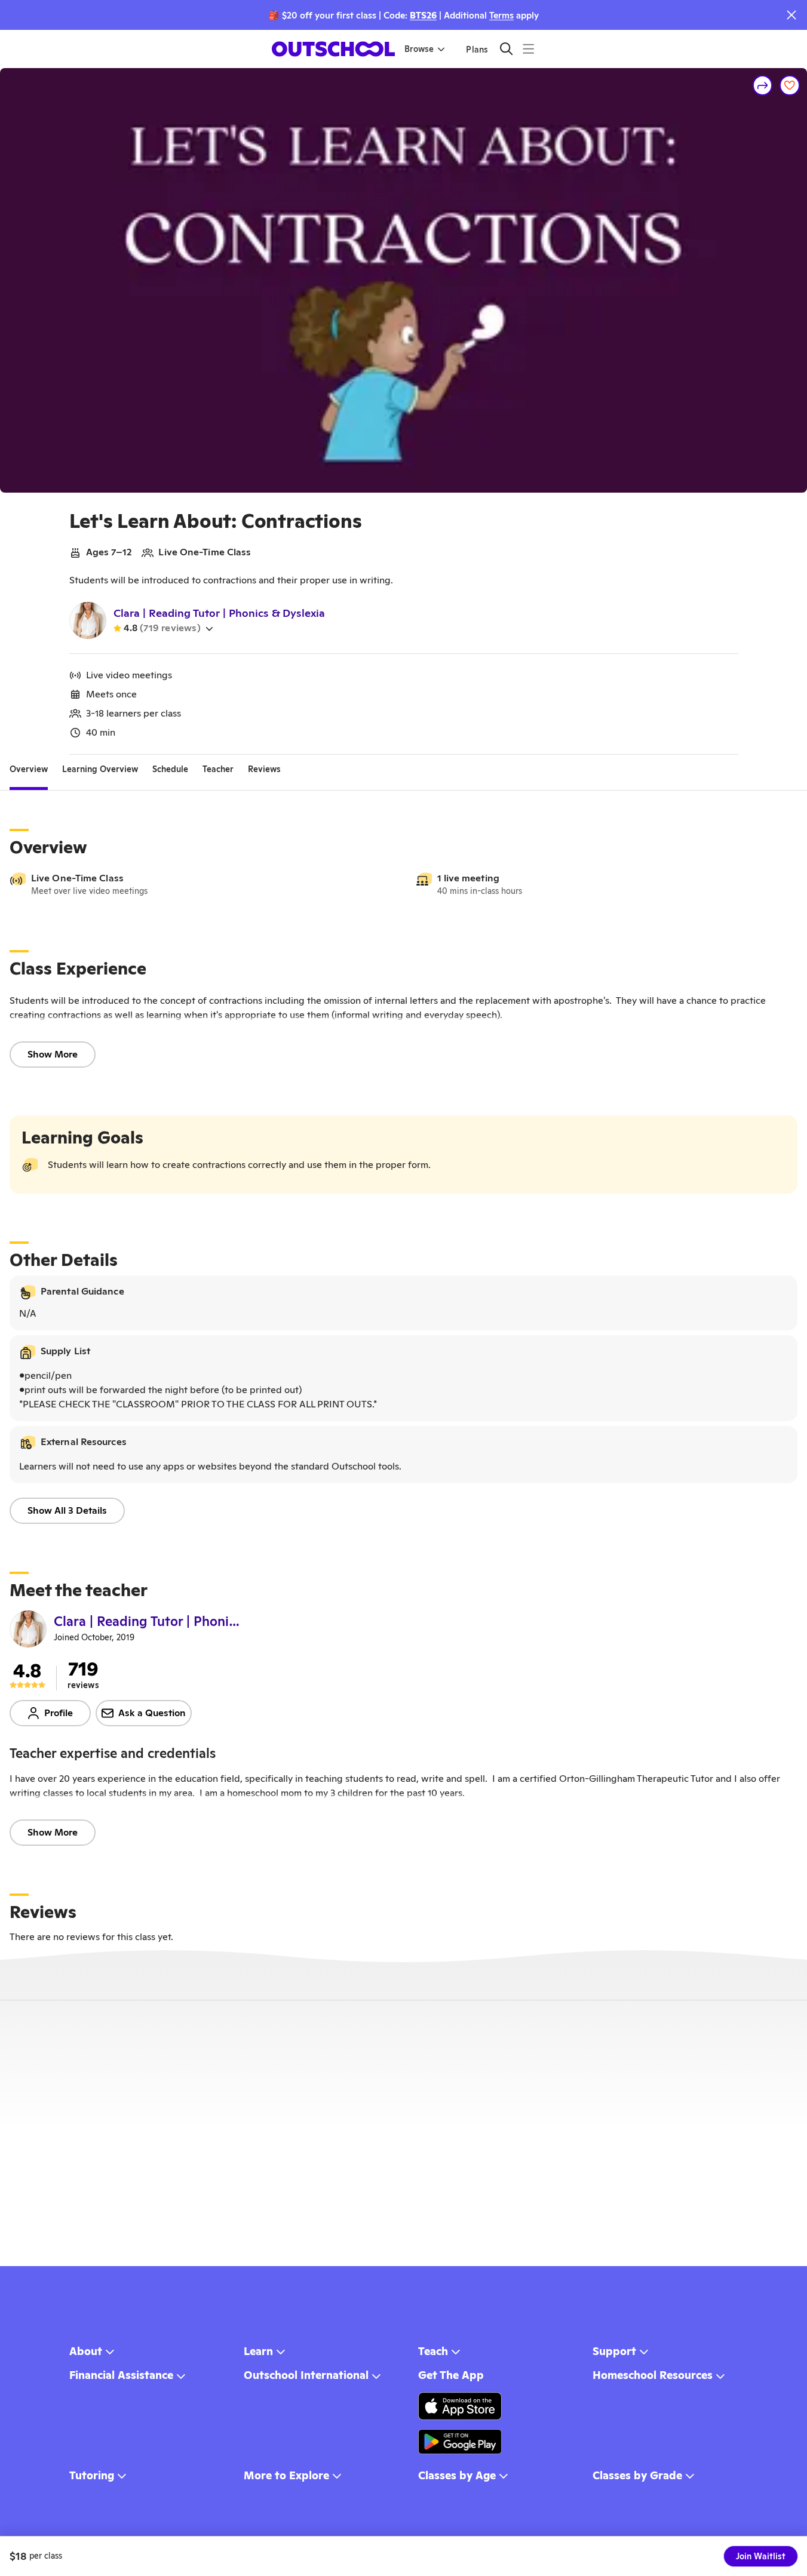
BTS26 (423, 15)
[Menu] (528, 49)
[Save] (790, 85)
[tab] (29, 769)
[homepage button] (333, 49)
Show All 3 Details (67, 1510)
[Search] (506, 49)
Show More (53, 1054)
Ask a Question (152, 1713)
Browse (419, 49)
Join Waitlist (761, 2556)
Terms (501, 15)
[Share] (763, 85)
